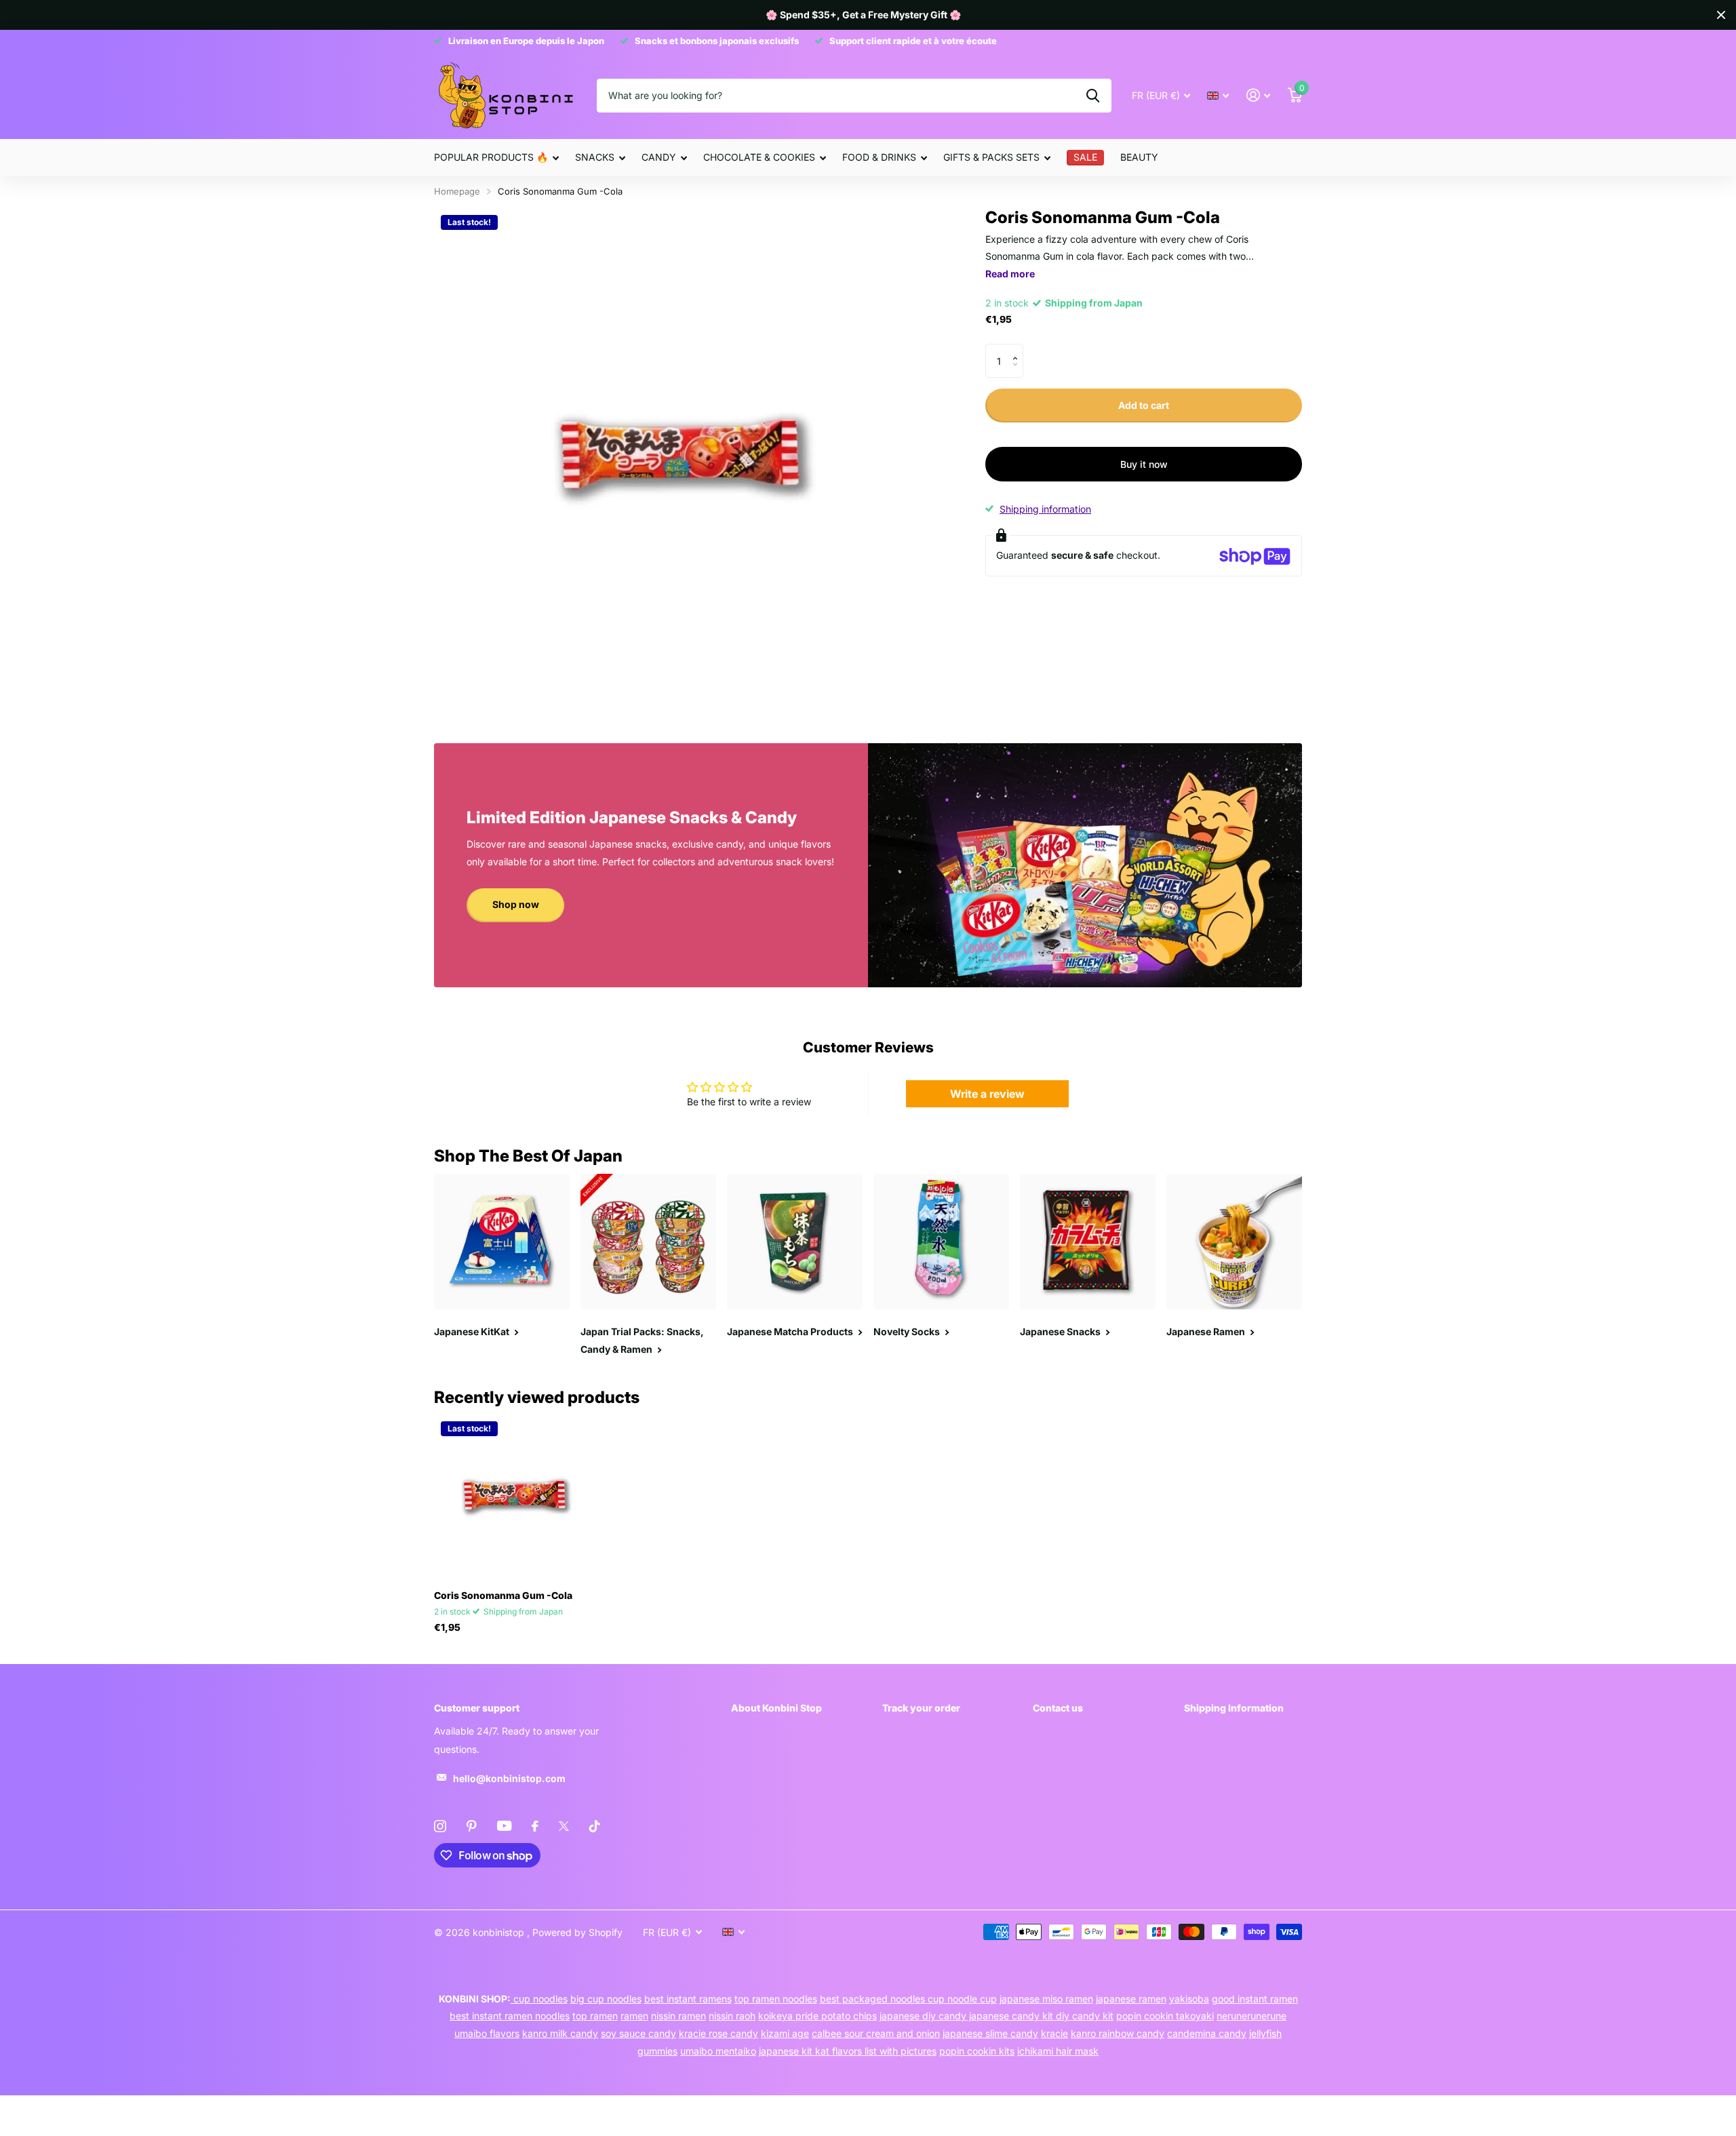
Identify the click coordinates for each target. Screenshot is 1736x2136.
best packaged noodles (874, 1999)
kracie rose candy (718, 2033)
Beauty (1139, 157)
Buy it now (1144, 464)
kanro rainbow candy (1118, 2033)
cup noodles (539, 1999)
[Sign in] (1258, 95)
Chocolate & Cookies (759, 157)
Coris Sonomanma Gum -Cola (503, 1595)
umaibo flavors (487, 2033)
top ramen (595, 2016)
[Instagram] (440, 1826)
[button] (1018, 349)
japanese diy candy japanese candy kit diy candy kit (997, 2016)
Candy (659, 157)
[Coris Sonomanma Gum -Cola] (516, 1497)
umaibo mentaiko (718, 2051)
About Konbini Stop (776, 1708)
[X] (564, 1826)
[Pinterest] (472, 1826)
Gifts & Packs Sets (991, 157)
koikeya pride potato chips (817, 2016)
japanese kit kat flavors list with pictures (848, 2051)
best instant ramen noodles (510, 2016)
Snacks (595, 157)
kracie (1054, 2033)
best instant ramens (688, 1999)
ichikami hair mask (1058, 2051)
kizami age (785, 2033)
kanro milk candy (560, 2033)
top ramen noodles (776, 1999)
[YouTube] (504, 1826)
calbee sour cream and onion (876, 2033)
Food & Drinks (879, 157)
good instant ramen (1255, 1999)
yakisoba (1189, 1999)
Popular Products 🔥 (491, 157)
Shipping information (1045, 509)
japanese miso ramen (1046, 1999)
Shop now (516, 904)
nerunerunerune (1251, 2016)
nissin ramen (678, 2016)
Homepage (457, 191)
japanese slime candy (990, 2033)
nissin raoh (732, 2016)
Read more (1010, 274)
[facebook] (535, 1826)
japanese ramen (1131, 1999)
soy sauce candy (638, 2033)
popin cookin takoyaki (1165, 2016)
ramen (634, 2016)
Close (1721, 15)
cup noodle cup (962, 1999)
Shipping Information (1234, 1708)
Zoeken (1093, 96)
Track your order (921, 1708)
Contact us (1058, 1708)
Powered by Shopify (577, 1932)
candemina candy (1207, 2033)
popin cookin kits (977, 2051)
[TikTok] (595, 1826)
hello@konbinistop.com (509, 1778)
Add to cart (1144, 405)
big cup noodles (606, 1999)
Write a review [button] (987, 1094)
